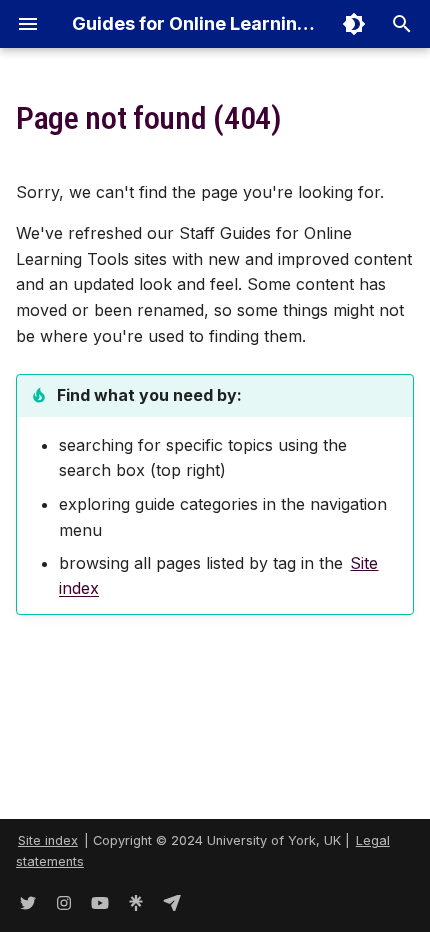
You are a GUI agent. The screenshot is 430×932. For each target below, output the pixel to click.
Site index (48, 840)
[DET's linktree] (136, 900)
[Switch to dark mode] (354, 24)
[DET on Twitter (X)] (28, 900)
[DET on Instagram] (64, 900)
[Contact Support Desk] (172, 900)
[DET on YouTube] (100, 900)
